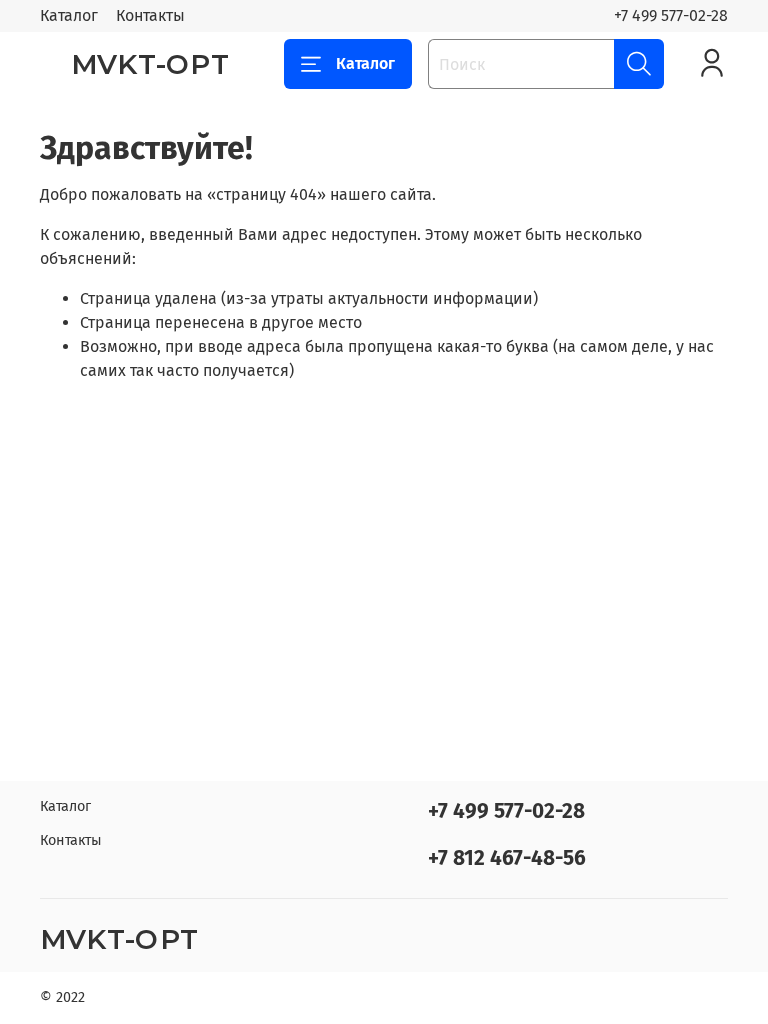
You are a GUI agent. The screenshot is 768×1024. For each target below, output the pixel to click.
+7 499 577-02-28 (671, 15)
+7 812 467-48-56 (507, 858)
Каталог (69, 15)
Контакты (150, 15)
